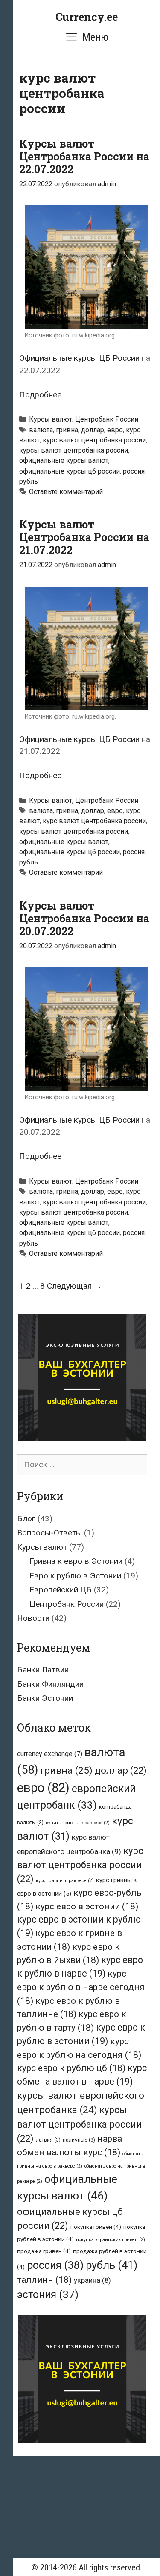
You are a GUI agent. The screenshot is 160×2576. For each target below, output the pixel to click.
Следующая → (74, 1286)
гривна (67, 430)
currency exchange (50, 1754)
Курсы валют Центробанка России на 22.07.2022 (84, 156)
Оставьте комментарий (66, 492)
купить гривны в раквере (78, 1823)
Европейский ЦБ (61, 1590)
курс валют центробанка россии (94, 440)
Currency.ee (87, 17)
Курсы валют (51, 419)
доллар (93, 430)
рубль (29, 481)
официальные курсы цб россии (70, 471)
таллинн (44, 2280)
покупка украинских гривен (111, 2240)
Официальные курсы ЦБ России (79, 358)
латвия (48, 2140)
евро (115, 430)
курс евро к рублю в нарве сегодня (81, 1987)
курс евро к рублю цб (71, 2068)
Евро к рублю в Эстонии (75, 1576)
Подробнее (40, 395)
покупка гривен (96, 2227)
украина (92, 2280)
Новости (33, 1618)
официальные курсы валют (64, 461)
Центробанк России (107, 419)
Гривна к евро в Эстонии (76, 1561)
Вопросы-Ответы (49, 1533)
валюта (41, 430)
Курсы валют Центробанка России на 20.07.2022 (84, 918)
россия (134, 471)
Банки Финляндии (50, 1684)
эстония (48, 2295)
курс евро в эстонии (87, 1906)
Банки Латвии (43, 1670)
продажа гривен (44, 2251)
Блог (26, 1519)
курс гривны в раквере (65, 1881)
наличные (79, 2140)
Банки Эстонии (45, 1698)
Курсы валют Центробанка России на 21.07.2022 (84, 537)
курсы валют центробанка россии (74, 450)
